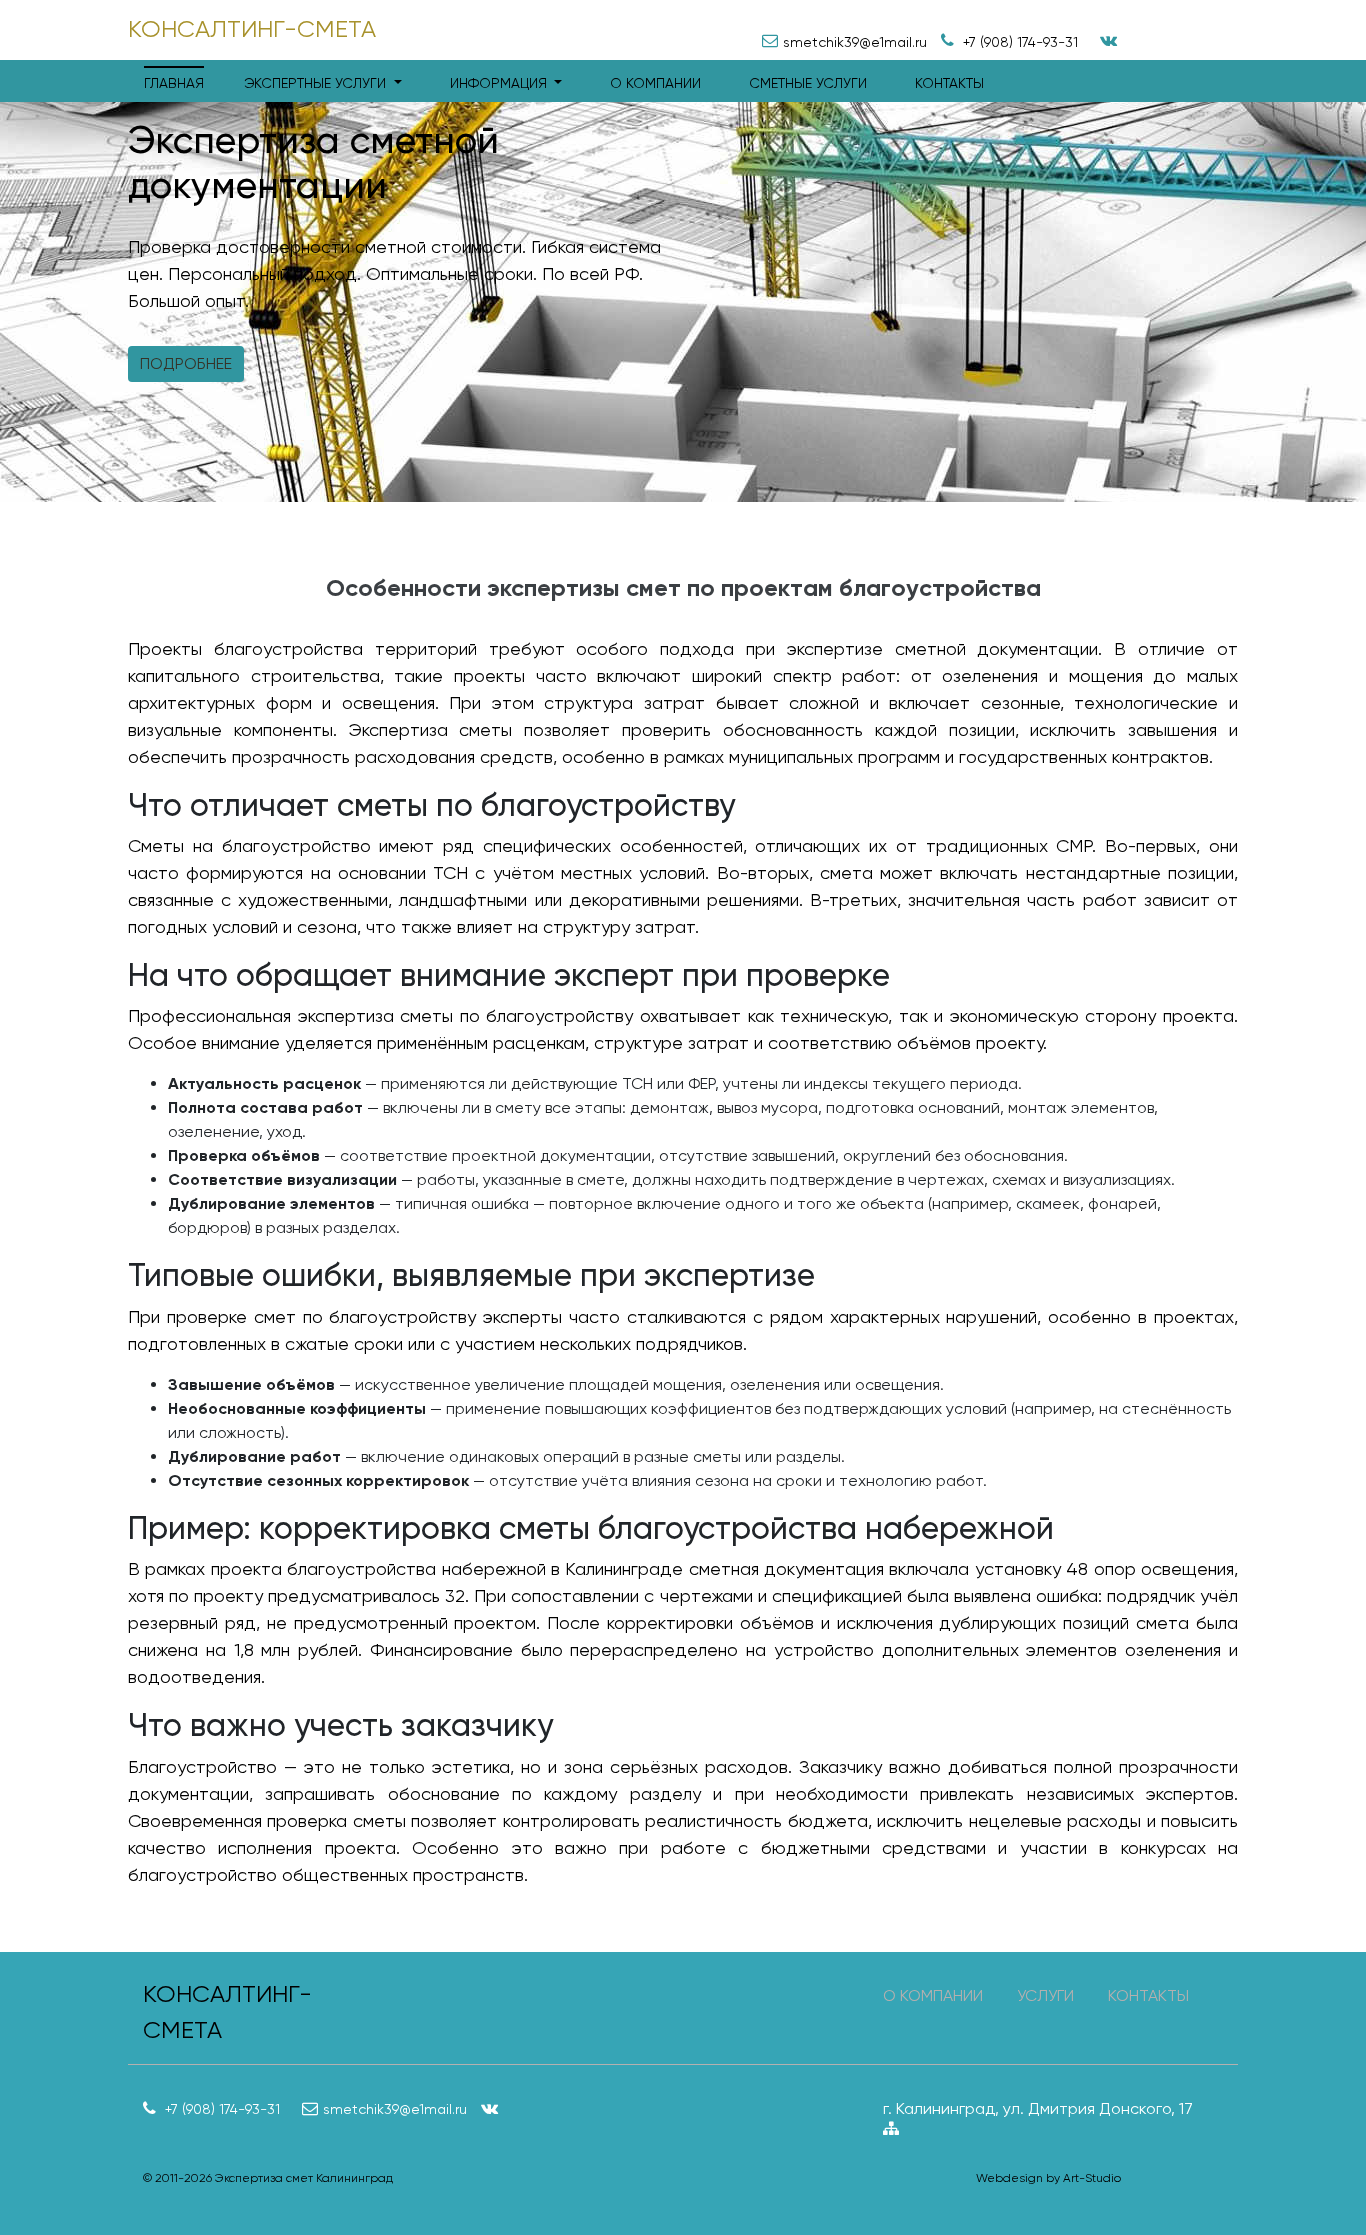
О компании (655, 83)
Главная (174, 83)
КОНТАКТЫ (1148, 1995)
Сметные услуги (808, 83)
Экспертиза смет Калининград (304, 2178)
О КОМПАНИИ (933, 1995)
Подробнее (186, 363)
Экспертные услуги (317, 83)
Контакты (949, 83)
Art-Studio (1092, 2178)
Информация (500, 83)
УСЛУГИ (1045, 1995)
